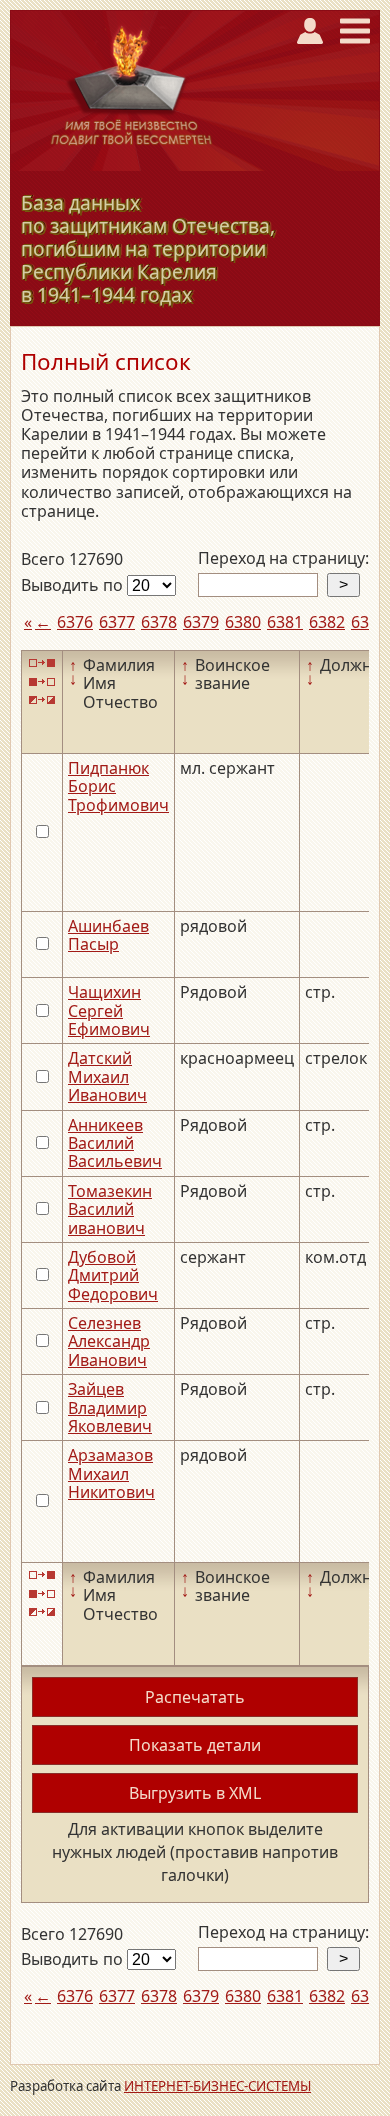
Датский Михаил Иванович (107, 1076)
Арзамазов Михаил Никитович (111, 1473)
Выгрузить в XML (195, 1793)
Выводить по (74, 585)
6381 (285, 622)
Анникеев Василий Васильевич (115, 1143)
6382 (327, 622)
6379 (201, 622)
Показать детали (195, 1745)
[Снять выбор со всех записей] (42, 681)
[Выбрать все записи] (42, 663)
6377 (117, 622)
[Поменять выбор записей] (42, 700)
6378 (159, 622)
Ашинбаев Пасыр (108, 935)
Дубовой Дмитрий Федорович (113, 1275)
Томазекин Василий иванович (110, 1209)
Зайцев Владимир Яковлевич (110, 1407)
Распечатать (195, 1697)
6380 (243, 622)
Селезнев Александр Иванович (109, 1341)
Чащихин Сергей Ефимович (109, 1010)
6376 (75, 622)
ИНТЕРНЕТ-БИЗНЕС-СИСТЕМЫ (217, 2086)
